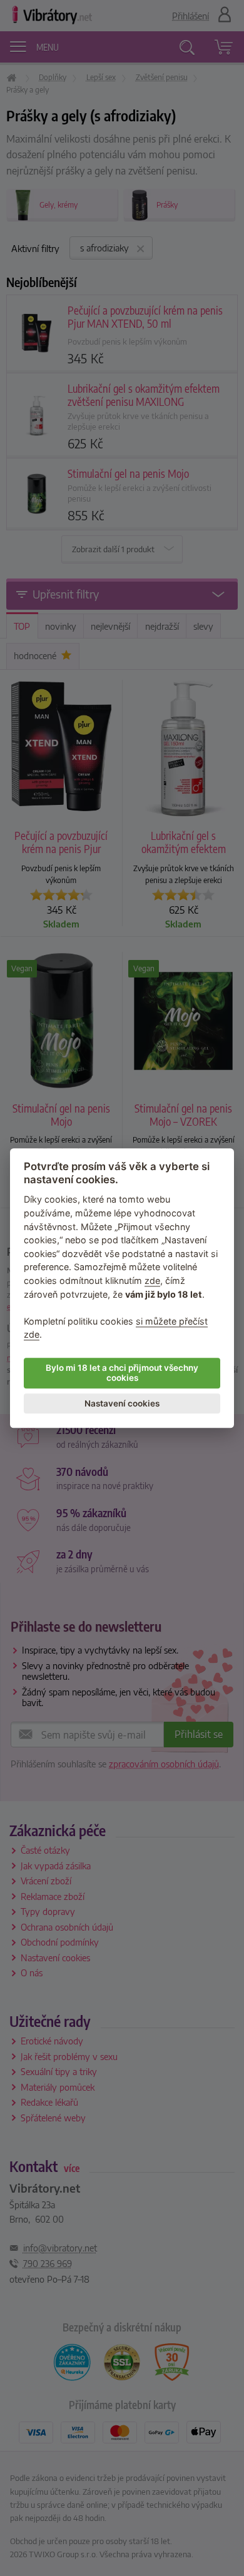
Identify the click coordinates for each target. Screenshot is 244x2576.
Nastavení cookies (122, 1403)
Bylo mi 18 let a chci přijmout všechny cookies (122, 1373)
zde (152, 1280)
